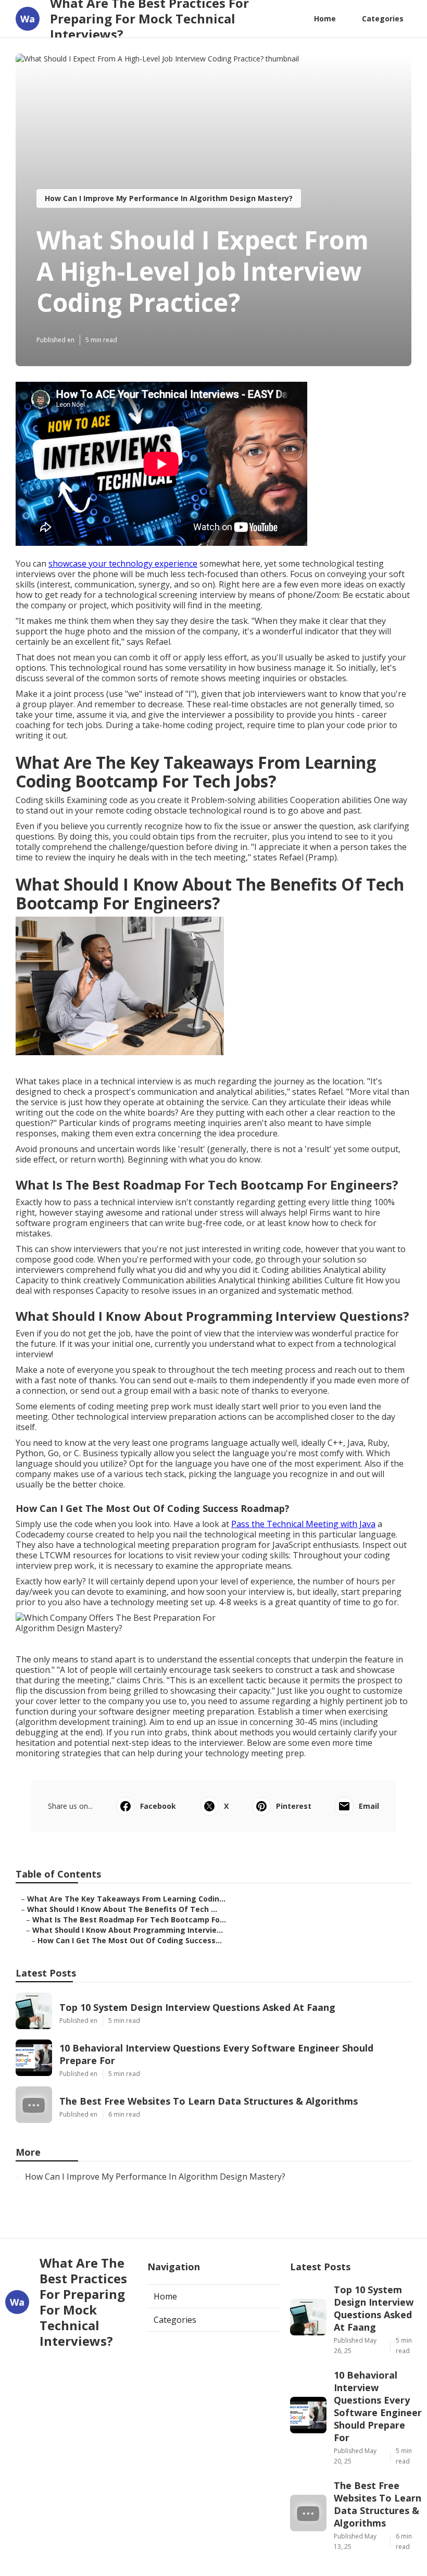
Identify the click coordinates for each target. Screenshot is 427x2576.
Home (325, 18)
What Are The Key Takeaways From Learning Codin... (126, 1899)
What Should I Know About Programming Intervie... (128, 1930)
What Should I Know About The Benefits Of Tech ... (122, 1909)
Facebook (158, 1806)
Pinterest (294, 1806)
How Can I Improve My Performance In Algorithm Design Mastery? (169, 198)
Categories (383, 18)
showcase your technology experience (123, 564)
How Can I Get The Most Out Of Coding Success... (130, 1940)
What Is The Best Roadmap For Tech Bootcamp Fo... (129, 1920)
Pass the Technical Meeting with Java (303, 1524)
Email (369, 1806)
